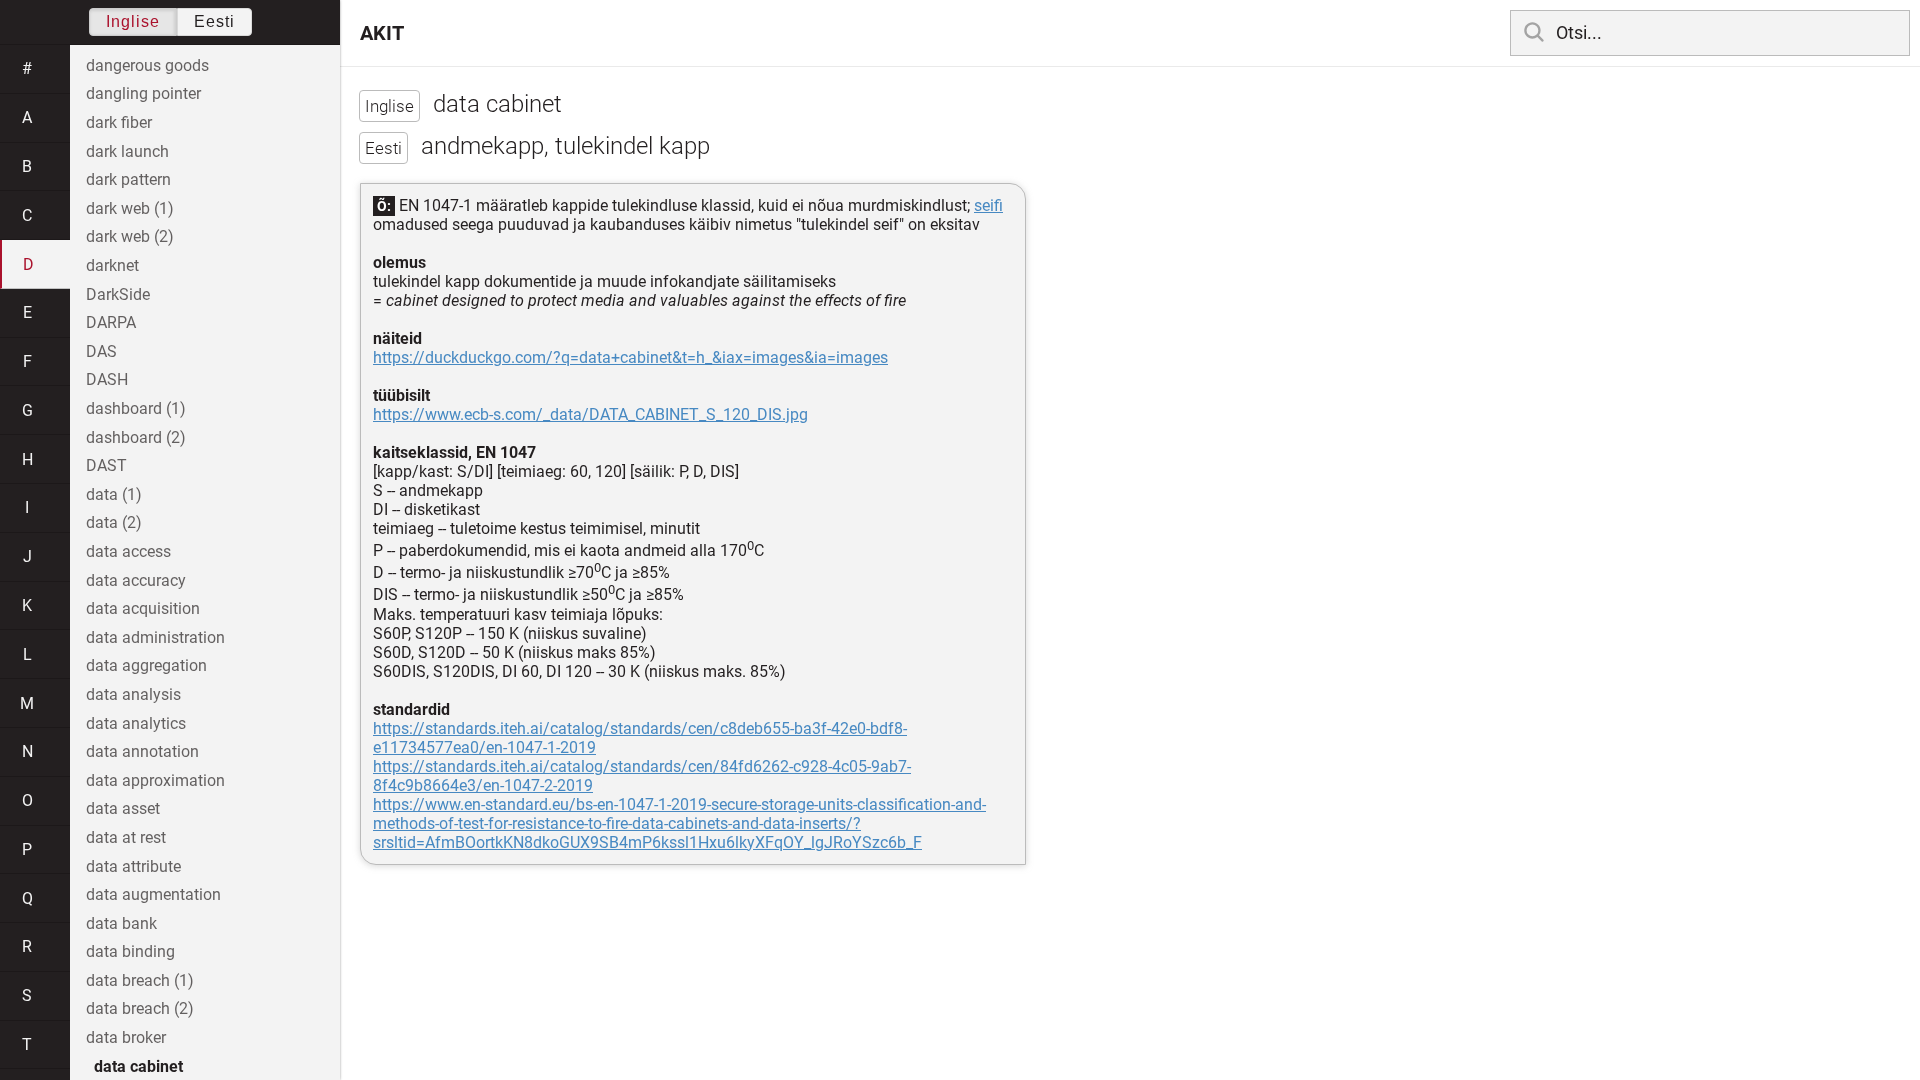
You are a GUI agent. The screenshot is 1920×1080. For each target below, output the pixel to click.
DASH (107, 379)
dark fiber (119, 122)
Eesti (214, 21)
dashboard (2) (136, 437)
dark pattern (128, 179)
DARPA (111, 322)
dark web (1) (130, 208)
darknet (112, 265)
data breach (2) (140, 1008)
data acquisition (143, 608)
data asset (123, 808)
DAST (106, 465)
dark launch (127, 151)
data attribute (133, 866)
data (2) (114, 522)
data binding (130, 951)
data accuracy (136, 580)
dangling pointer (143, 93)
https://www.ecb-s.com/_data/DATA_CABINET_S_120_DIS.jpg (590, 414)
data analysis (133, 694)
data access (128, 551)
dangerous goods (147, 65)
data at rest (126, 837)
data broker (126, 1037)
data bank (121, 923)
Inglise (133, 21)
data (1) (114, 494)
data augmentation (153, 894)
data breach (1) (140, 980)
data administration (155, 637)
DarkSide (118, 294)
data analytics (136, 723)
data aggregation (146, 665)
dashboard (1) (136, 408)
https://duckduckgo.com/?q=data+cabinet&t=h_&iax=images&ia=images (630, 357)
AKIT (382, 33)
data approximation (155, 780)
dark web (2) (130, 236)
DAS (101, 351)
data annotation (142, 751)
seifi (988, 205)
